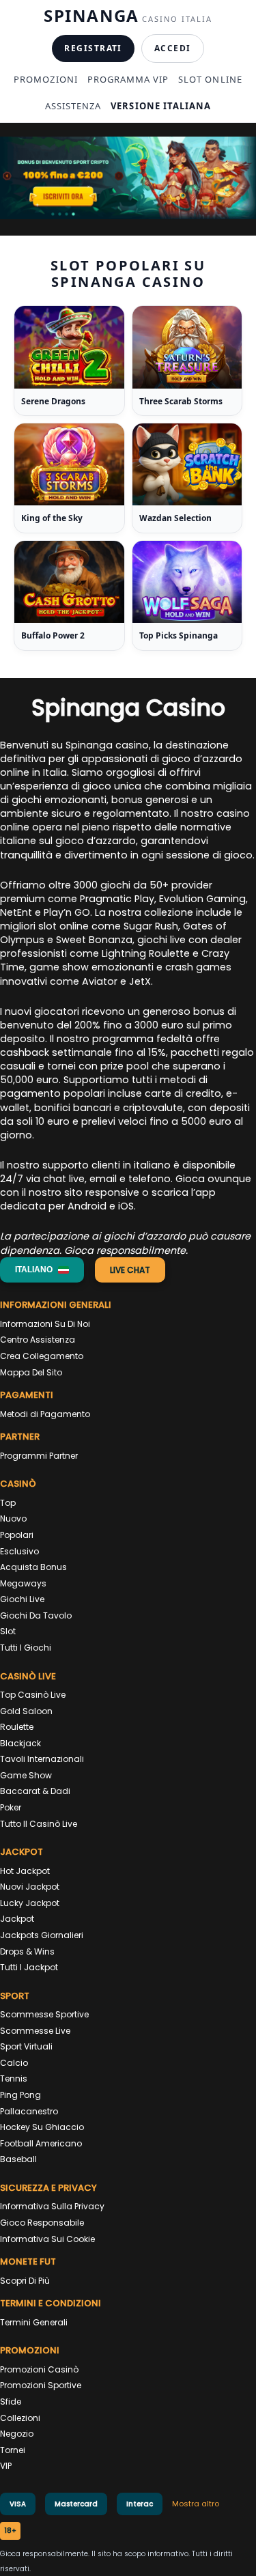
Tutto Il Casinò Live (39, 1824)
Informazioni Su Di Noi (45, 1324)
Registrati (93, 48)
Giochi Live (22, 1599)
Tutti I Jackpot (29, 1967)
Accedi (173, 48)
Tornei (13, 2450)
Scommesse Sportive (44, 2014)
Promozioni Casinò (39, 2369)
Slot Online (210, 79)
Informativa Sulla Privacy (52, 2206)
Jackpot (17, 1919)
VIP (6, 2466)
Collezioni (20, 2418)
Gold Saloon (26, 1711)
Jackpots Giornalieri (42, 1935)
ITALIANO (34, 1270)
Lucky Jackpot (30, 1903)
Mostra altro (196, 2504)
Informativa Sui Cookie (47, 2239)
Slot (8, 1631)
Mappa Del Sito (31, 1372)
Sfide (11, 2402)
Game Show (26, 1775)
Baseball (18, 2159)
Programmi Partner (39, 1456)
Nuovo (13, 1518)
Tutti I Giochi (26, 1648)
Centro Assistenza (38, 1340)
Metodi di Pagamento (45, 1414)
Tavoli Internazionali (42, 1759)
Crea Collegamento (42, 1356)
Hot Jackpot (25, 1871)
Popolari (17, 1535)
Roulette (17, 1727)
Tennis (14, 2078)
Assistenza (73, 106)
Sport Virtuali (26, 2046)
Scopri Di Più (25, 2281)
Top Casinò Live (33, 1695)
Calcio (14, 2063)
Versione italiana (161, 106)
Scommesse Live (35, 2031)
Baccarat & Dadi (35, 1791)
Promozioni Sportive (41, 2385)
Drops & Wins (27, 1951)
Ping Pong (20, 2095)
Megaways (23, 1583)
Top (8, 1503)
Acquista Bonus (33, 1567)
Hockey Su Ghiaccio (42, 2127)
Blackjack (20, 1743)
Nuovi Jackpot (30, 1887)
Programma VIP (128, 79)
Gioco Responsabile (42, 2223)
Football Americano (41, 2143)
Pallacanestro (29, 2111)
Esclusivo (19, 1551)
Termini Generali (34, 2322)
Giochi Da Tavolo (36, 1615)
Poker (11, 1807)
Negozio (17, 2434)
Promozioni (45, 79)
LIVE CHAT (130, 1270)
